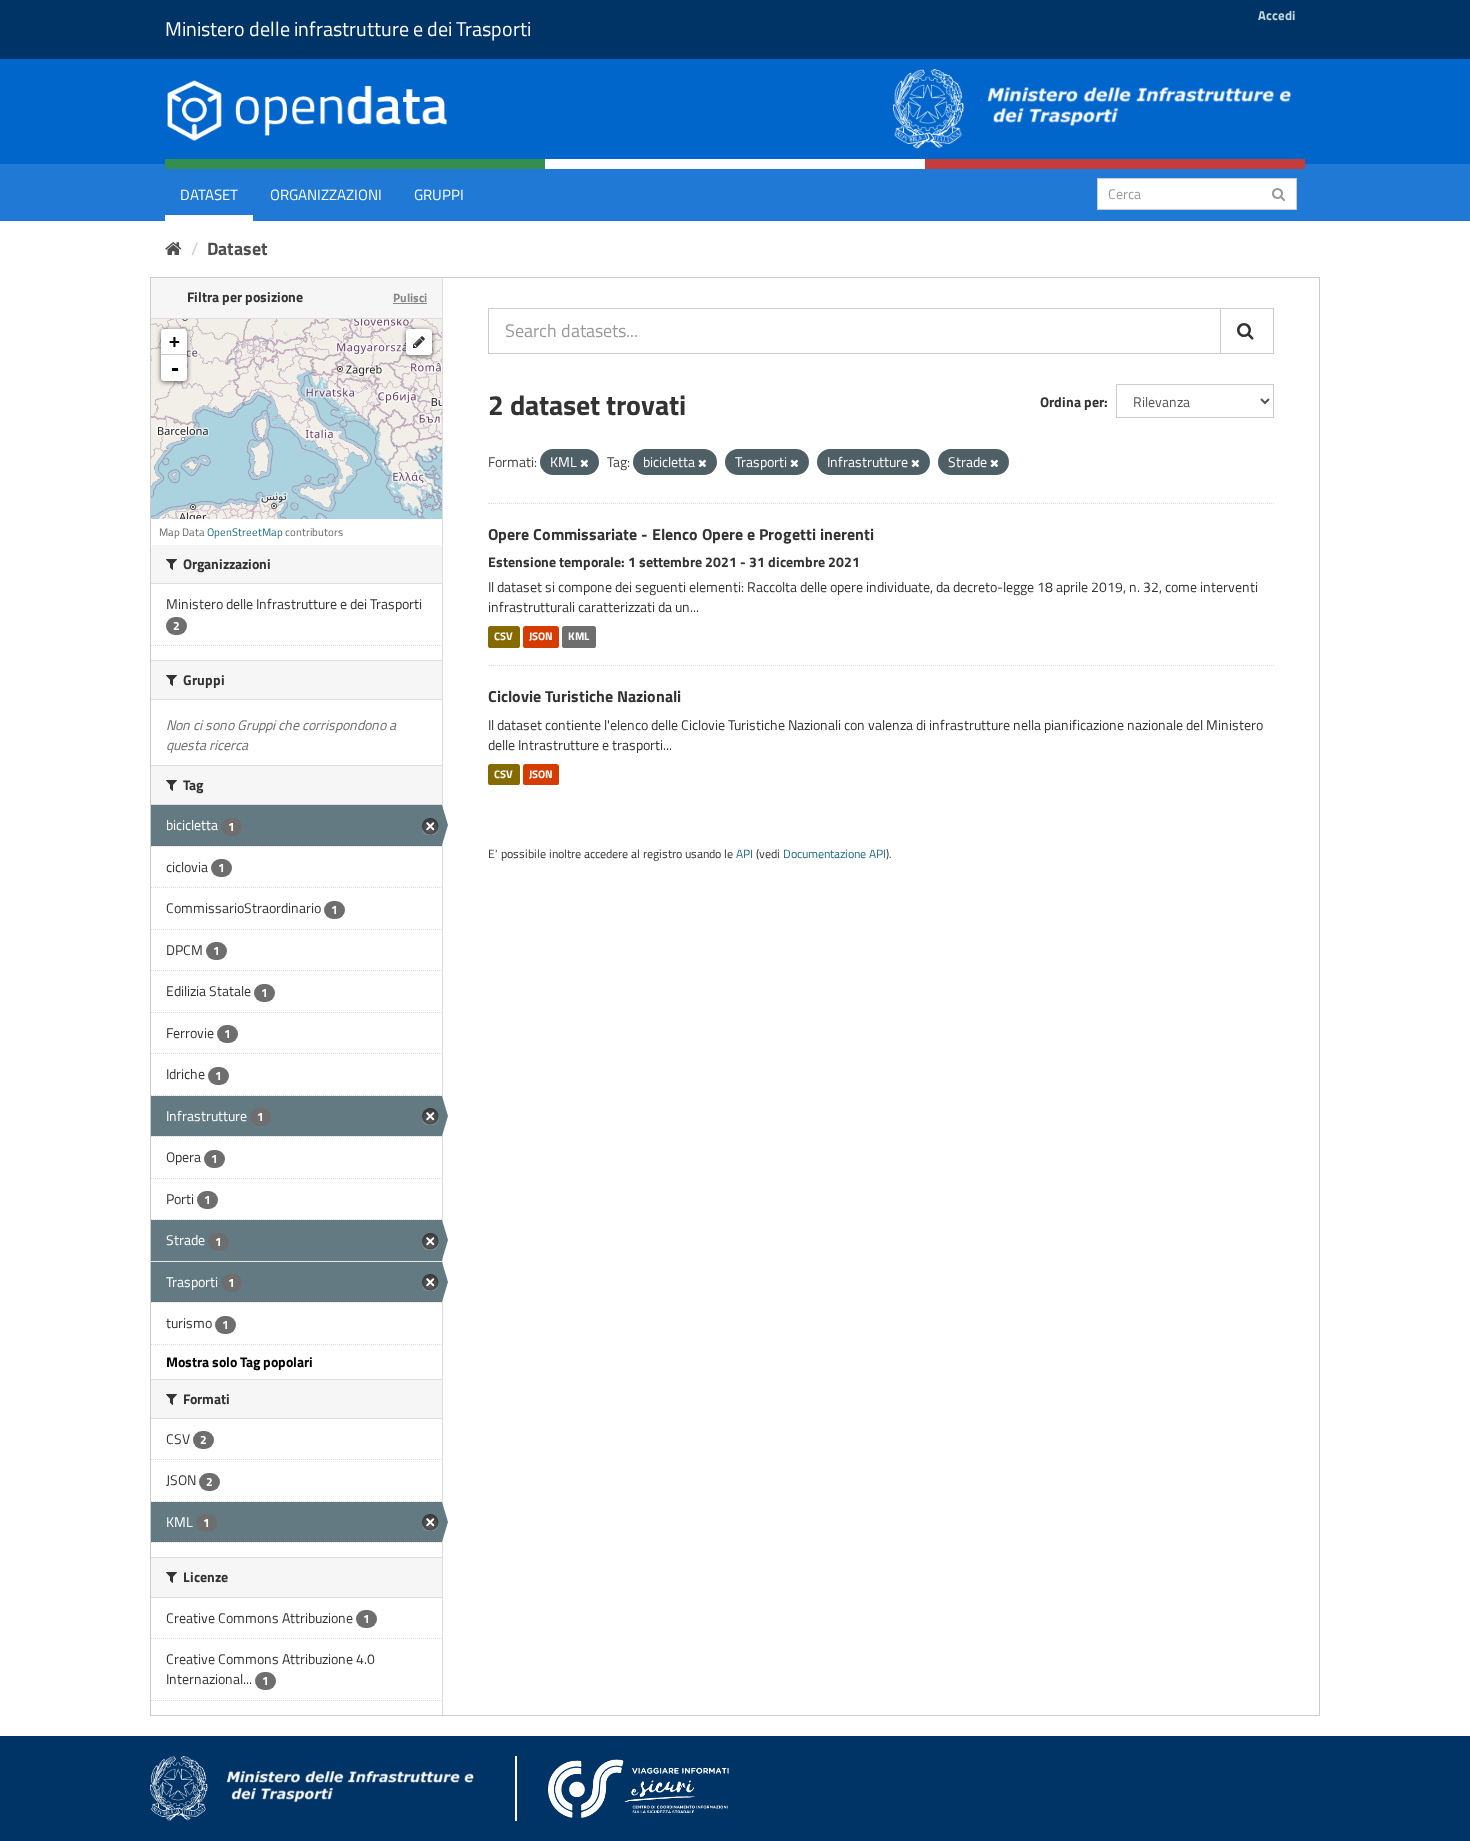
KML (578, 636)
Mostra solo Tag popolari (239, 1361)
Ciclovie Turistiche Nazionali (584, 696)
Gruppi (439, 194)
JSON (541, 636)
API (744, 854)
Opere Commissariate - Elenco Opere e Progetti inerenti (681, 534)
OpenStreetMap (245, 532)
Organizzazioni (326, 194)
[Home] (173, 248)
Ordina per (1072, 401)
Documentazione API (834, 854)
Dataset (209, 194)
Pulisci (410, 297)
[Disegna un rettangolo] (419, 342)
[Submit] (1278, 192)
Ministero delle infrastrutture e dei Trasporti (348, 28)
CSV (503, 636)
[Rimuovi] (584, 463)
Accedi (1276, 15)
